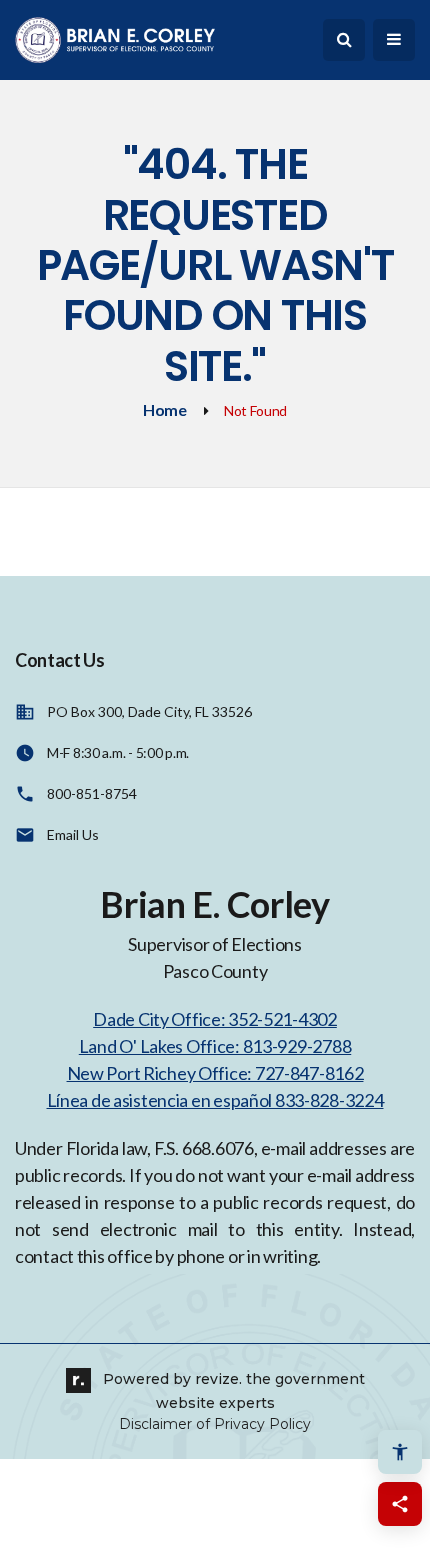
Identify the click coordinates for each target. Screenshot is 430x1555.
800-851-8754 (92, 793)
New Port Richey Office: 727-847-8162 (215, 1073)
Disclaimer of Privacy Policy (215, 1424)
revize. (218, 1379)
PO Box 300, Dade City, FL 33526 (149, 711)
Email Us (73, 834)
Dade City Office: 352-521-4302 (215, 1019)
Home (165, 409)
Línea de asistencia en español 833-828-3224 (215, 1100)
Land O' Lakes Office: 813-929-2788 (215, 1046)
